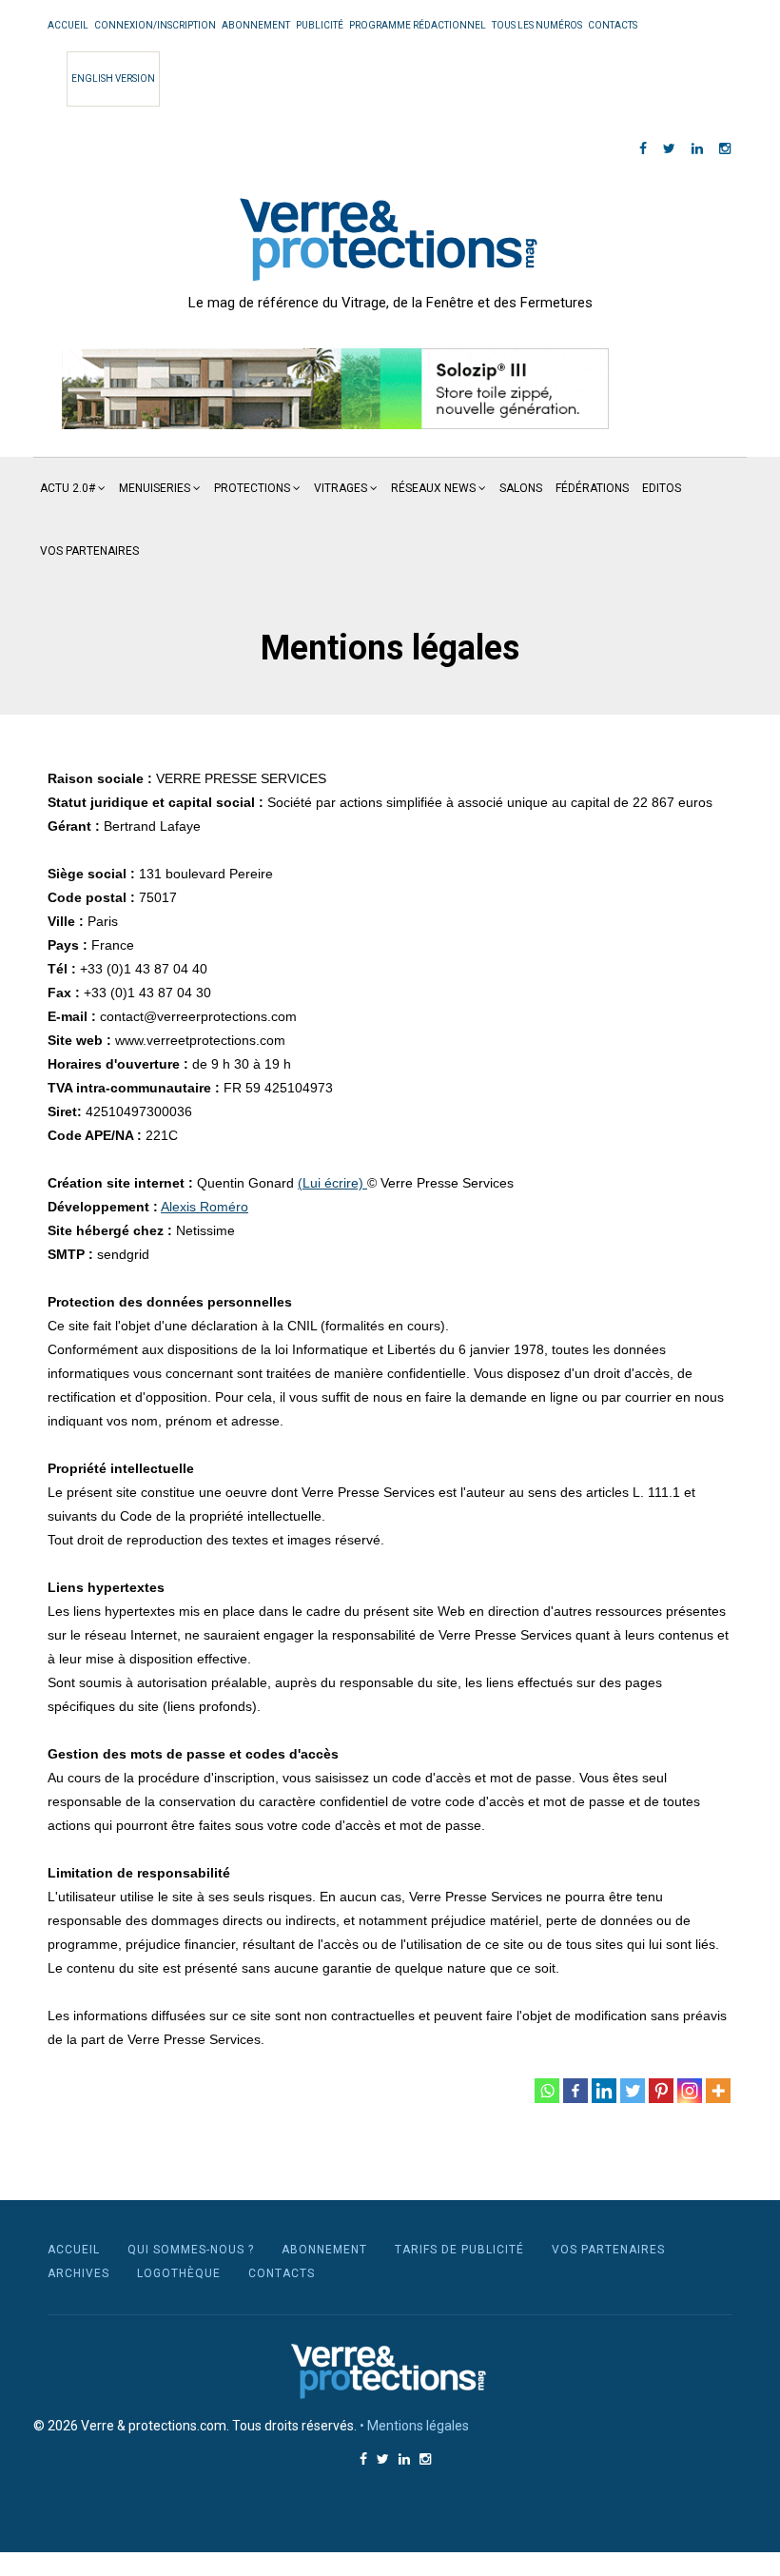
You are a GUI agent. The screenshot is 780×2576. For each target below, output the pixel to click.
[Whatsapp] (547, 2091)
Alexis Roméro (205, 1207)
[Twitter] (633, 2091)
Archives (78, 2273)
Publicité (320, 25)
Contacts (613, 25)
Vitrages (341, 488)
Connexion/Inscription (155, 25)
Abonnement (256, 25)
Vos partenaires (89, 551)
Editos (662, 488)
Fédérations (592, 488)
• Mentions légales (414, 2426)
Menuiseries (155, 488)
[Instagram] (690, 2091)
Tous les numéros (537, 25)
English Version (113, 79)
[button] (335, 389)
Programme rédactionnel (418, 25)
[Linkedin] (604, 2091)
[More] (718, 2091)
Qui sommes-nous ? (191, 2250)
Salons (521, 488)
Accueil (68, 25)
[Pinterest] (661, 2091)
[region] (335, 389)
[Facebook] (575, 2091)
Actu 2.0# (68, 488)
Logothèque (179, 2273)
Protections (252, 488)
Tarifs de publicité (459, 2250)
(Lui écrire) (332, 1183)
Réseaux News (433, 488)
